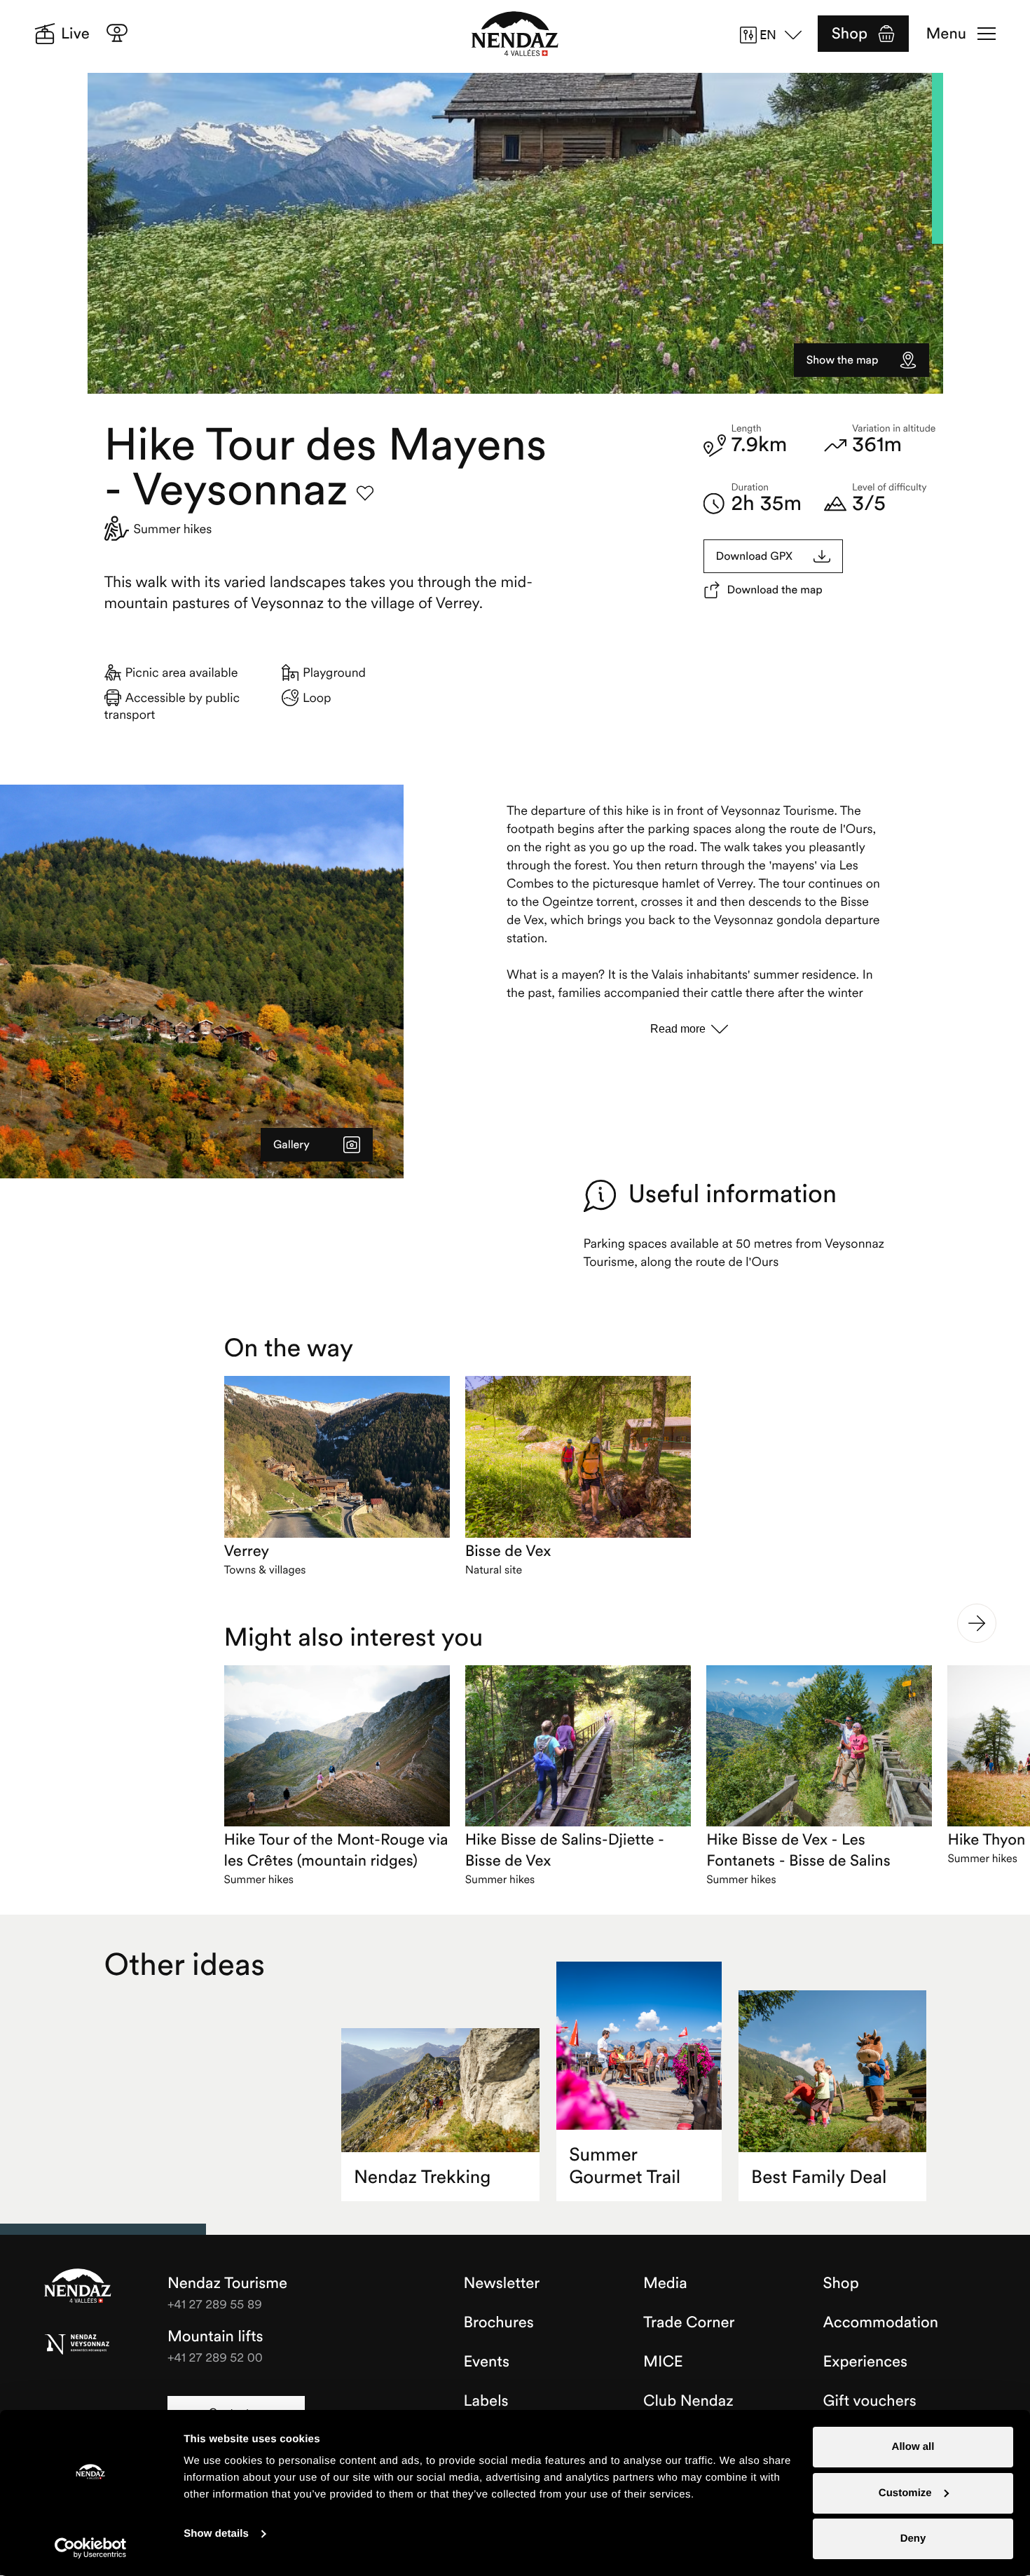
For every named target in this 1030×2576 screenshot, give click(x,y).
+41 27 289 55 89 (215, 2304)
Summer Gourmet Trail (625, 2166)
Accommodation (881, 2322)
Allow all (913, 2447)
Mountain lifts (215, 2336)
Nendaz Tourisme (78, 2287)
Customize (905, 2493)
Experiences (866, 2362)
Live (75, 34)
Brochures (499, 2322)
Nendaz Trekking (422, 2177)
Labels (486, 2401)
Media (665, 2283)
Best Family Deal (819, 2177)
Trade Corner (689, 2322)
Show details (216, 2534)
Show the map (843, 360)
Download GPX (755, 556)
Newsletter (502, 2283)
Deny (913, 2539)
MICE (663, 2362)
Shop (850, 34)
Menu (946, 34)
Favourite (365, 493)
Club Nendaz (688, 2401)
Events (487, 2362)
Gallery (291, 1145)
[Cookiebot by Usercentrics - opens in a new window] (91, 2548)
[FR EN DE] (776, 35)
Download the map (775, 590)
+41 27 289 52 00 (215, 2357)
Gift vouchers (870, 2401)
